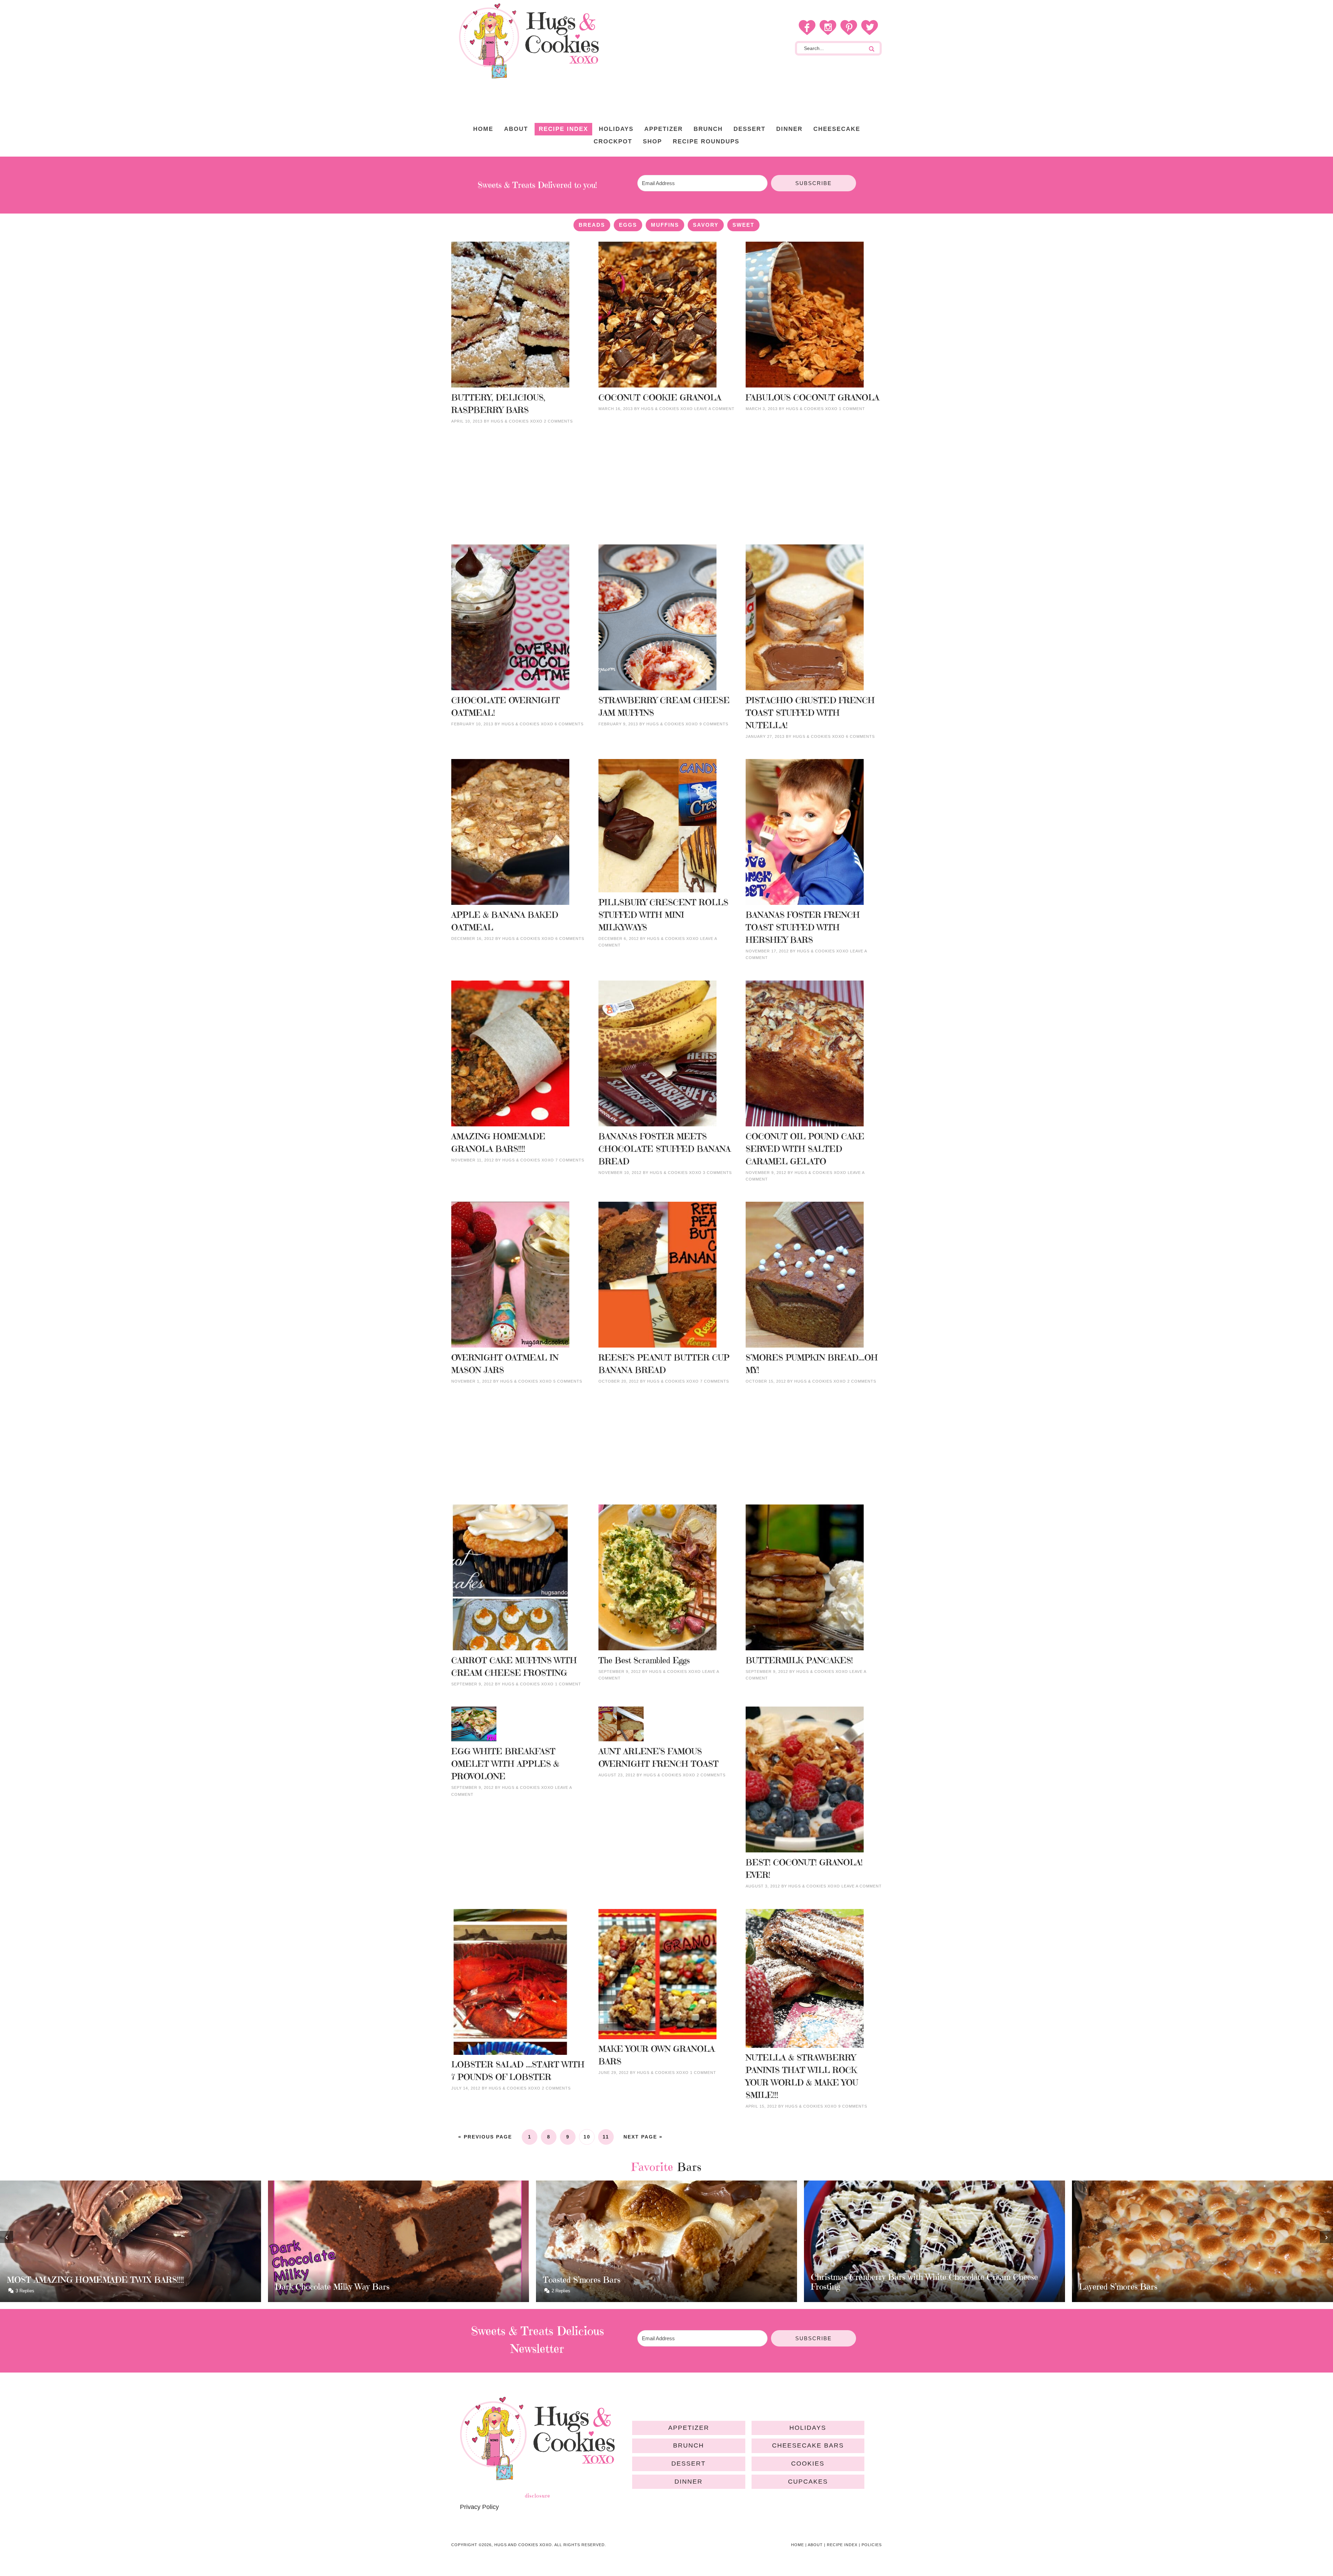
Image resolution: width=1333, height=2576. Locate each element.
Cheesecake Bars (808, 2445)
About (815, 2545)
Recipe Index (842, 2545)
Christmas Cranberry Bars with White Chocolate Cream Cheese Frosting (388, 2282)
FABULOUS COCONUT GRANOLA (812, 398)
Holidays (808, 2428)
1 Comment (852, 409)
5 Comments (568, 1381)
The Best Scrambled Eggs (644, 1660)
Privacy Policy (479, 2507)
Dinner (689, 2482)
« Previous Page (485, 2137)
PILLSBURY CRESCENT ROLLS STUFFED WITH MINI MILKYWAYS (663, 915)
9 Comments (714, 724)
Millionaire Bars (840, 2287)
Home (798, 2545)
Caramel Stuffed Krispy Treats (1133, 2280)
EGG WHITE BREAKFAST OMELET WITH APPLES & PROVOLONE (505, 1764)
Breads (592, 225)
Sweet (743, 225)
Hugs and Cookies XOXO (529, 41)
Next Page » (643, 2137)
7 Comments (570, 1160)
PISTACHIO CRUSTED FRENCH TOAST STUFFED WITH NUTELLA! (810, 713)
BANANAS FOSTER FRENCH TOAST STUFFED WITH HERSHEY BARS (803, 927)
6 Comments (569, 724)
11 (606, 2137)
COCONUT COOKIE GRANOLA (660, 398)
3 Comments (717, 1173)
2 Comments (558, 421)
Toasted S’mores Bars (46, 2280)
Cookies (808, 2464)
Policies (872, 2545)
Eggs (628, 225)
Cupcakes (808, 2482)
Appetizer (689, 2428)
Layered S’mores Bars (582, 2287)
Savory (706, 225)
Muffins (665, 225)
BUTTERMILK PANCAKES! (799, 1660)
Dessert (689, 2464)
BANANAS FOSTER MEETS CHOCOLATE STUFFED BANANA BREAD (665, 1149)
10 (587, 2137)
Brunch (689, 2445)
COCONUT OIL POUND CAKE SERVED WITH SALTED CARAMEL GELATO (805, 1149)
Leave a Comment (714, 409)
